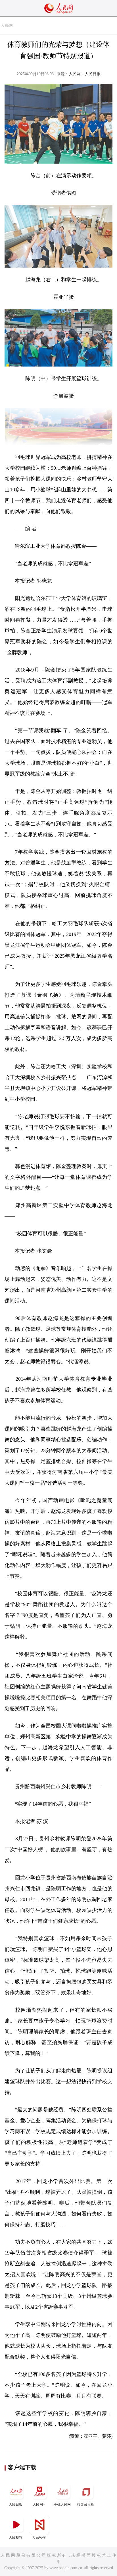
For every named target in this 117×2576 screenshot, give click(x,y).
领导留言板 (85, 2504)
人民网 (7, 26)
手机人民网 (62, 2504)
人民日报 (16, 2504)
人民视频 (16, 2538)
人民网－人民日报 (85, 74)
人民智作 (39, 2538)
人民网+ (39, 2504)
